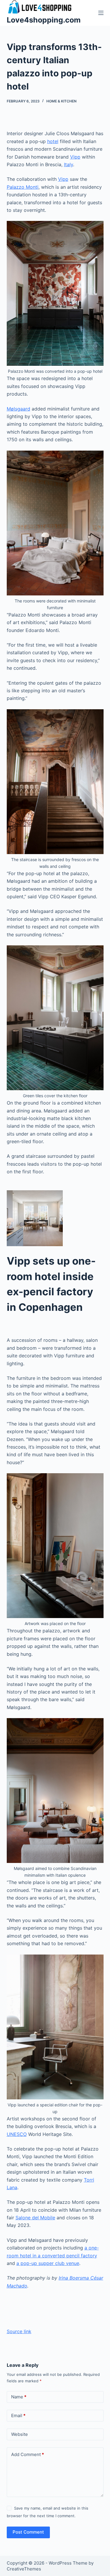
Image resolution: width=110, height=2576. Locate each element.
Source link (19, 2331)
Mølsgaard (18, 409)
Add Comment (28, 2454)
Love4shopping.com (44, 20)
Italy (68, 164)
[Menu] (101, 13)
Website (20, 2434)
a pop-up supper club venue (48, 2263)
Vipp (75, 157)
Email (18, 2416)
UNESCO (17, 2134)
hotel (53, 141)
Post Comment (28, 2532)
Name (19, 2397)
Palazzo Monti (23, 187)
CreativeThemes (24, 2569)
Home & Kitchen (61, 101)
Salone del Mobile (35, 2218)
